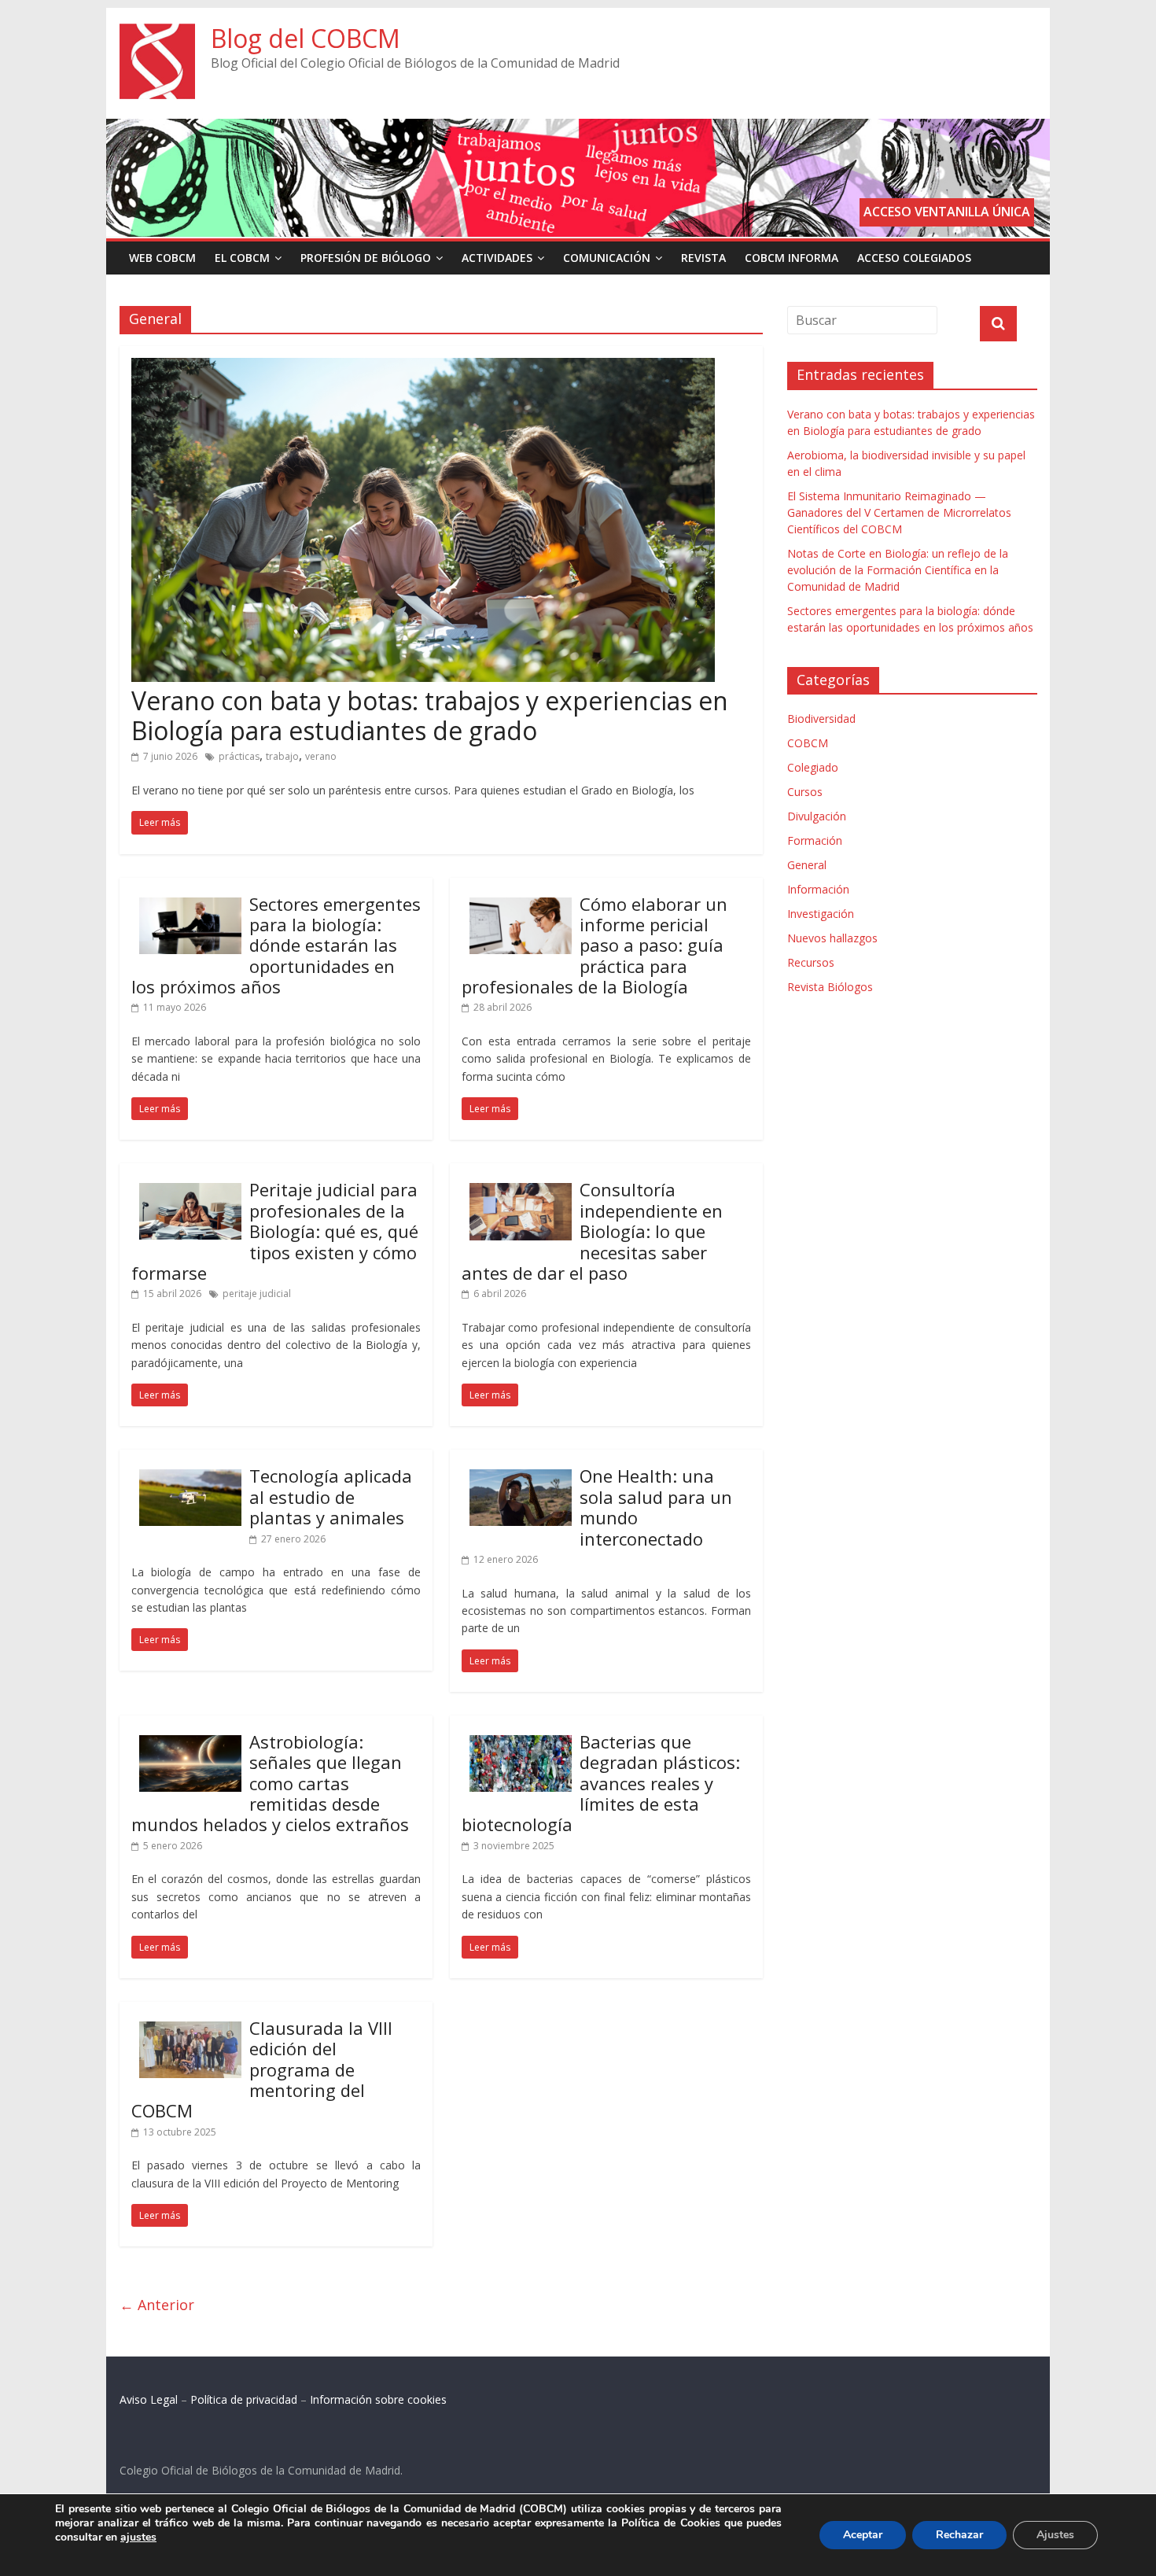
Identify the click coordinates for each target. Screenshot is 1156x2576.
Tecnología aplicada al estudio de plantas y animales (331, 1496)
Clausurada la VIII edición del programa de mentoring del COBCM (262, 2069)
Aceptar (863, 2535)
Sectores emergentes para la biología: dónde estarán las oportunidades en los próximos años (276, 945)
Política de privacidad (244, 2399)
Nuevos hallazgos (832, 938)
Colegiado (813, 767)
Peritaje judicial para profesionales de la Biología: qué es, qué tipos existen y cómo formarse (275, 1231)
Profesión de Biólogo (366, 258)
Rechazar (959, 2535)
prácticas (239, 756)
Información (818, 889)
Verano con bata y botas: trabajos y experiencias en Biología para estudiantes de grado (430, 715)
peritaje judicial (257, 1294)
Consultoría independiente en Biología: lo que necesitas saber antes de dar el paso (592, 1231)
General (807, 865)
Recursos (811, 962)
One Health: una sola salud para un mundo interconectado (656, 1507)
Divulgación (817, 816)
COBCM (808, 743)
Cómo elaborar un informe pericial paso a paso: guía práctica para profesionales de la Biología (595, 945)
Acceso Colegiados (914, 258)
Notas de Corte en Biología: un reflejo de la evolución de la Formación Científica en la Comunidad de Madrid (898, 570)
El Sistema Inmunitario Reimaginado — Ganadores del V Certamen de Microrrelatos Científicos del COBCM (899, 512)
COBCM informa (792, 258)
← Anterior (157, 2305)
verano (321, 756)
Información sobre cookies (378, 2399)
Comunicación (607, 258)
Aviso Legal (149, 2399)
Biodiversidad (821, 719)
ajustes (138, 2537)
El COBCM (242, 258)
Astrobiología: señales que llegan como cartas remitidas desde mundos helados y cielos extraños (270, 1783)
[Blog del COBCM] (157, 33)
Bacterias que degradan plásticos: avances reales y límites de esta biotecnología (601, 1783)
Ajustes (1055, 2535)
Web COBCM (162, 258)
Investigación (821, 914)
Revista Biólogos (830, 987)
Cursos (805, 792)
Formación (815, 840)
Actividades (497, 258)
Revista (703, 258)
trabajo (282, 756)
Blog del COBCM (306, 38)
